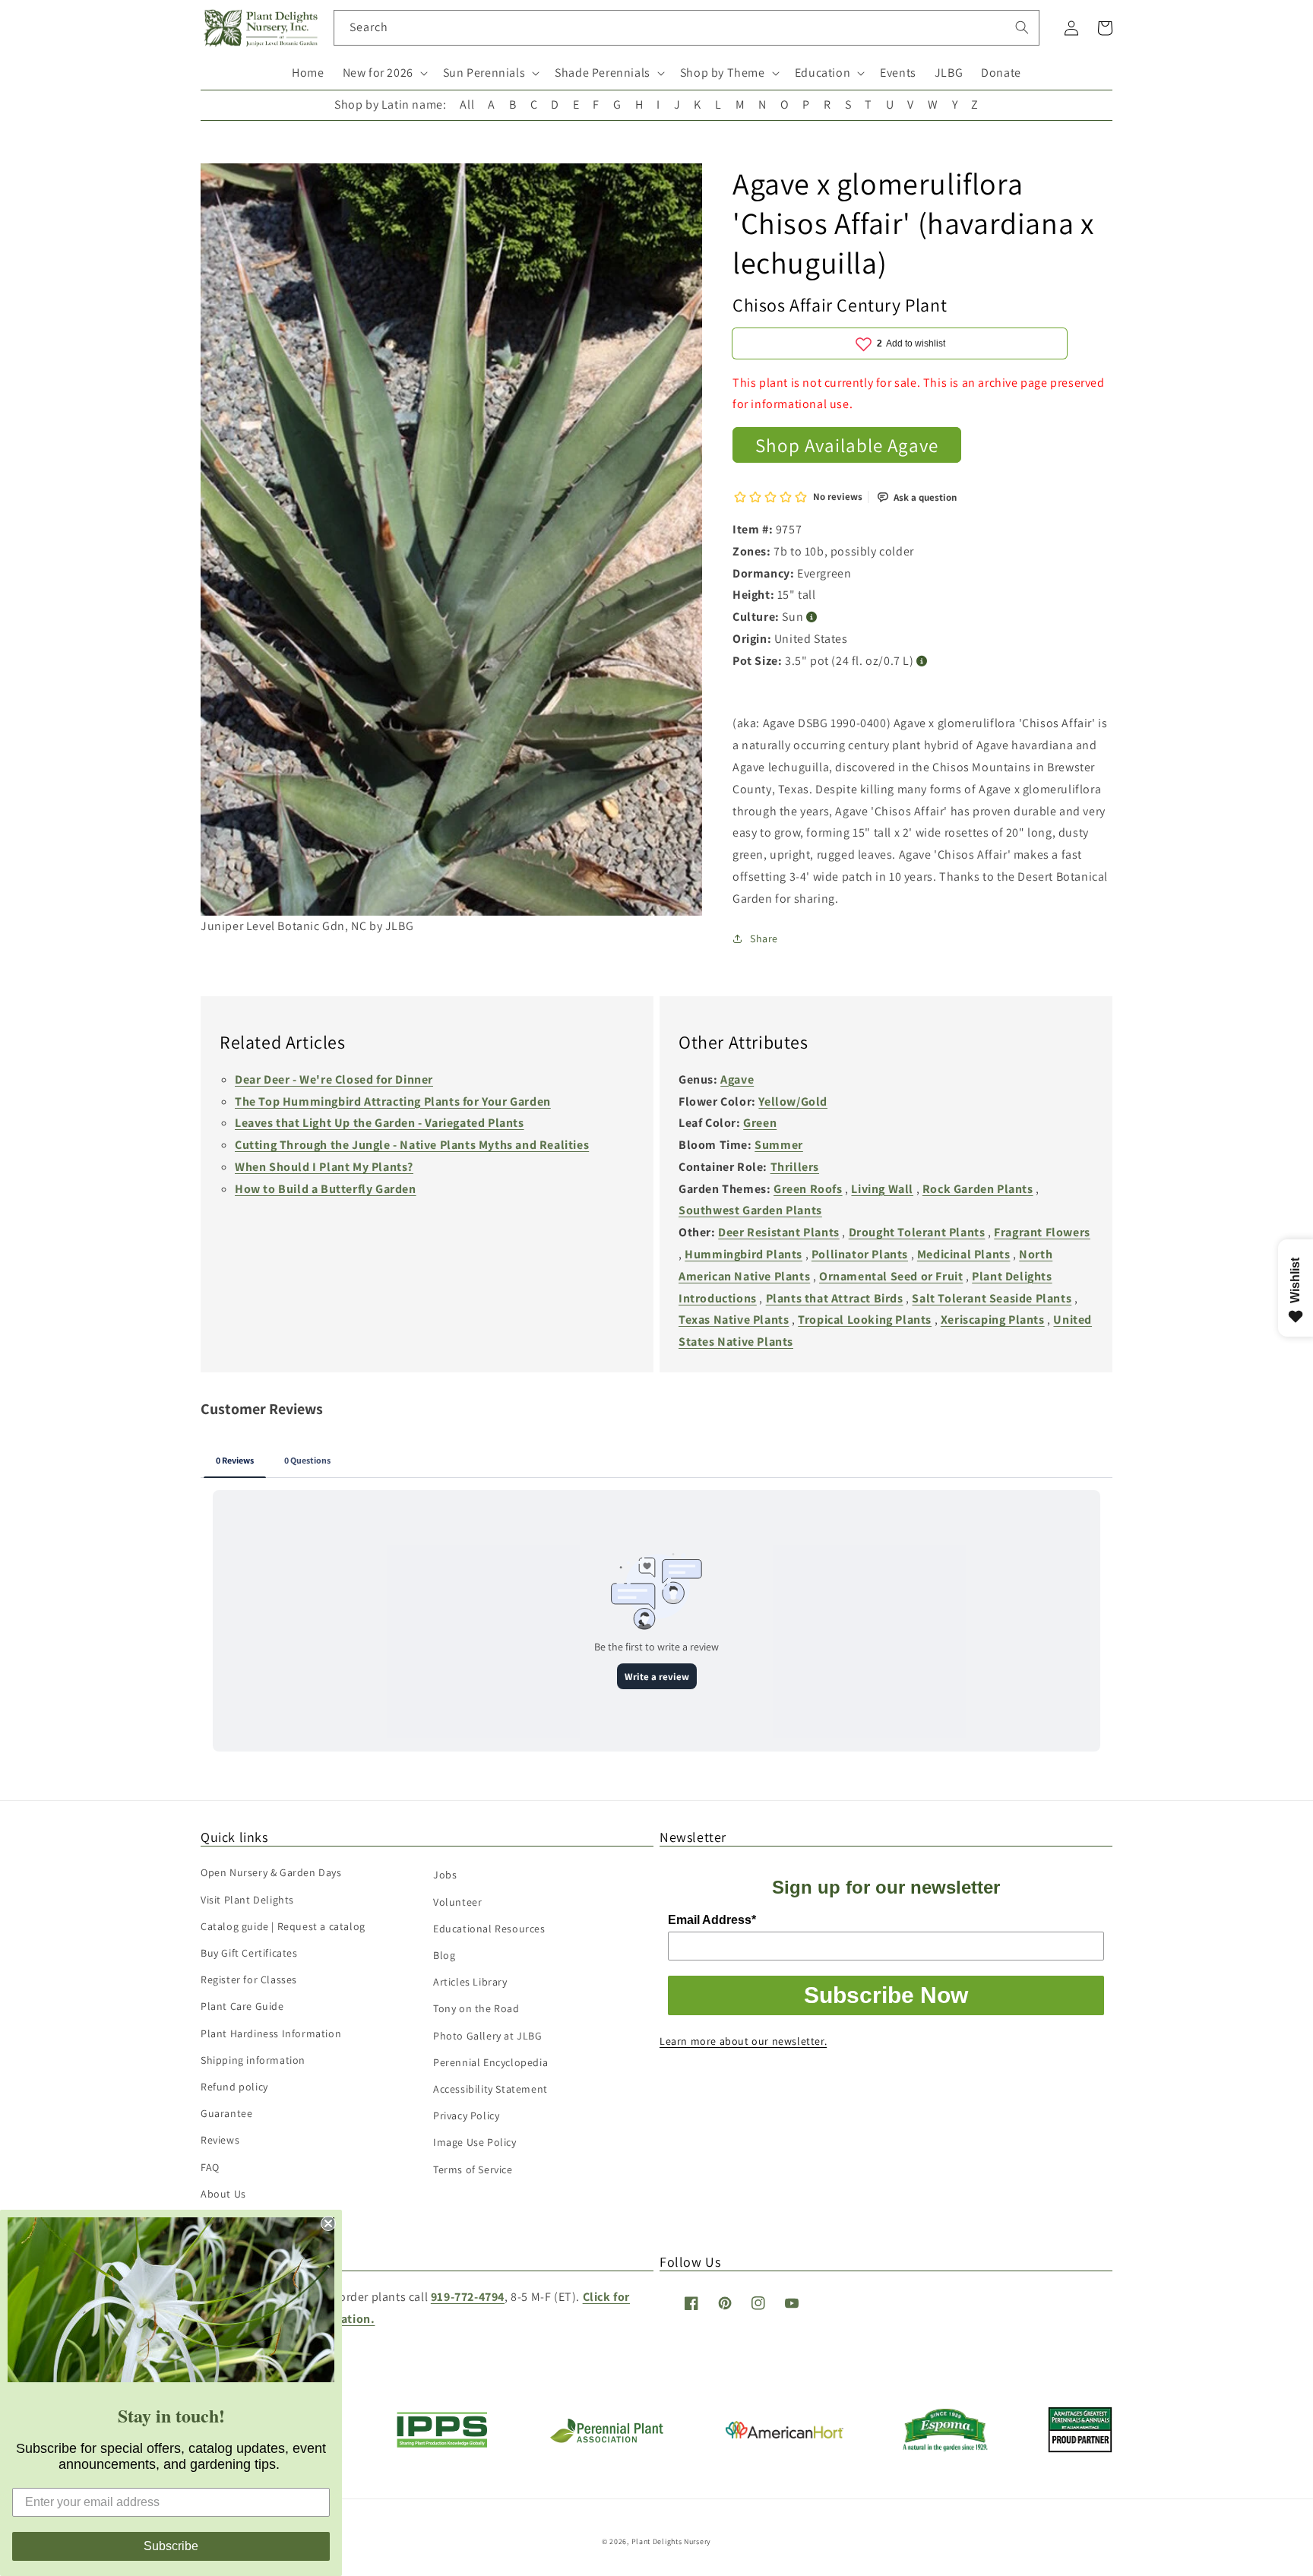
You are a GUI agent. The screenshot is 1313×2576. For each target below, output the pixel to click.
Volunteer (457, 1902)
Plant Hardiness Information (271, 2033)
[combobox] (687, 28)
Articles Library (470, 1982)
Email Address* (712, 1920)
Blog (444, 1955)
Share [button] (764, 938)
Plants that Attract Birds (835, 1298)
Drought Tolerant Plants (917, 1232)
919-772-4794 (468, 2297)
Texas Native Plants (734, 1320)
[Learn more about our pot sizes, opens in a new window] (922, 661)
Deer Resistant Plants (779, 1232)
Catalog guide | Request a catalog (283, 1926)
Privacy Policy (466, 2116)
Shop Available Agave (847, 445)
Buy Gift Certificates (249, 1953)
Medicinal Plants (964, 1254)
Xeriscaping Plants (993, 1320)
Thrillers (795, 1167)
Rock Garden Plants (978, 1189)
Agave (737, 1079)
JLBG (949, 73)
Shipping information (253, 2060)
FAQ (210, 2167)
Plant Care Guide (242, 2006)
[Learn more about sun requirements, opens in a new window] (812, 617)
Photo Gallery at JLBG (488, 2036)
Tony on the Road (476, 2008)
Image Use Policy (475, 2142)
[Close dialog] (328, 2223)
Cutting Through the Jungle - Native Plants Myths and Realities (412, 1145)
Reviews (220, 2140)
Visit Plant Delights (247, 1900)
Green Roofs (808, 1189)
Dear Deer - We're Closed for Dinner (334, 1079)
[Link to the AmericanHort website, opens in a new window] (785, 2434)
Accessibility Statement (490, 2089)
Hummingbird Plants (744, 1254)
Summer (779, 1145)
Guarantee (226, 2113)
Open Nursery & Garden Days (271, 1872)
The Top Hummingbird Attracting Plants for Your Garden (393, 1101)
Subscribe (171, 2546)
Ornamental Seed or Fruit (891, 1276)
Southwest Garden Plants (750, 1210)
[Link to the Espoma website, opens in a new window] (946, 2447)
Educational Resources (489, 1929)
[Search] (1022, 27)
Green (760, 1123)
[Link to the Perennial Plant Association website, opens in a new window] (606, 2440)
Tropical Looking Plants (865, 1320)
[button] (384, 73)
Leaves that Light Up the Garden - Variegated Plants (380, 1123)
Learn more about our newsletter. (743, 2041)
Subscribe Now (886, 1995)
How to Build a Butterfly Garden (326, 1189)
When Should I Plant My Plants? (324, 1167)
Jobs (445, 1875)
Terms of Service (473, 2169)
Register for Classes (249, 1979)
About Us (223, 2194)
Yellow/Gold (793, 1101)
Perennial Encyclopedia (490, 2062)
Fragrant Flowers (1042, 1232)
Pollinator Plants (860, 1254)
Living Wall (882, 1189)
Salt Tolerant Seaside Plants (992, 1298)
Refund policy (234, 2087)
